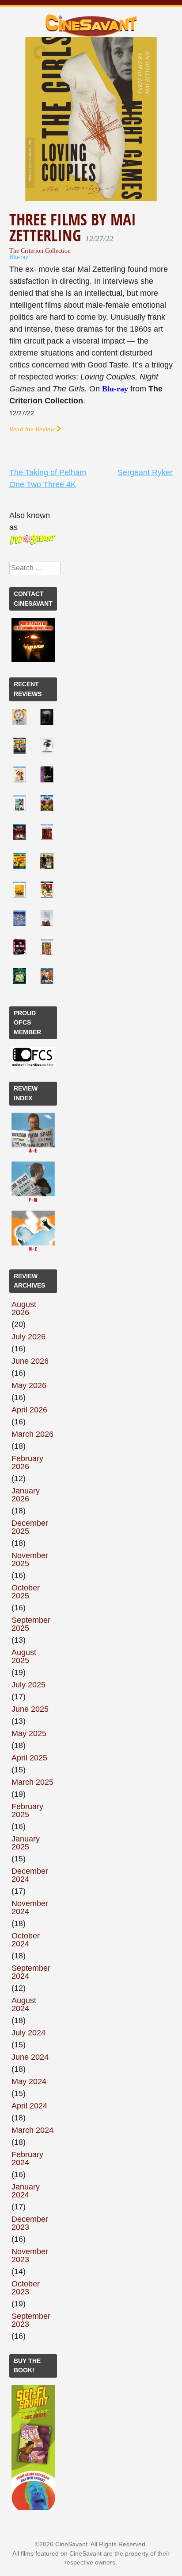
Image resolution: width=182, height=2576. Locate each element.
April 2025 (29, 1758)
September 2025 (31, 1624)
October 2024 (26, 1940)
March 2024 (32, 2130)
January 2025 (26, 1843)
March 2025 (32, 1782)
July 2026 (28, 1337)
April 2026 (29, 1410)
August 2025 (24, 1656)
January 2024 (26, 2191)
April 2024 (29, 2106)
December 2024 (30, 1875)
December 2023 (30, 2223)
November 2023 (30, 2255)
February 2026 (27, 1462)
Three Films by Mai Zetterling (73, 227)
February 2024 (27, 2158)
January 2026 (26, 1495)
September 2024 (31, 1972)
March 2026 (32, 1434)
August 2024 (24, 2004)
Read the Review (33, 429)
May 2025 (29, 1733)
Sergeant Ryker (145, 472)
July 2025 (28, 1685)
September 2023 (31, 2320)
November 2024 (30, 1907)
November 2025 (30, 1559)
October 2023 (26, 2288)
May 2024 (29, 2081)
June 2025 (30, 1709)
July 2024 (28, 2033)
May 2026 (29, 1385)
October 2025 (26, 1592)
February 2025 (27, 1810)
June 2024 (30, 2057)
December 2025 (30, 1527)
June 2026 (30, 1361)
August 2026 (24, 1308)
